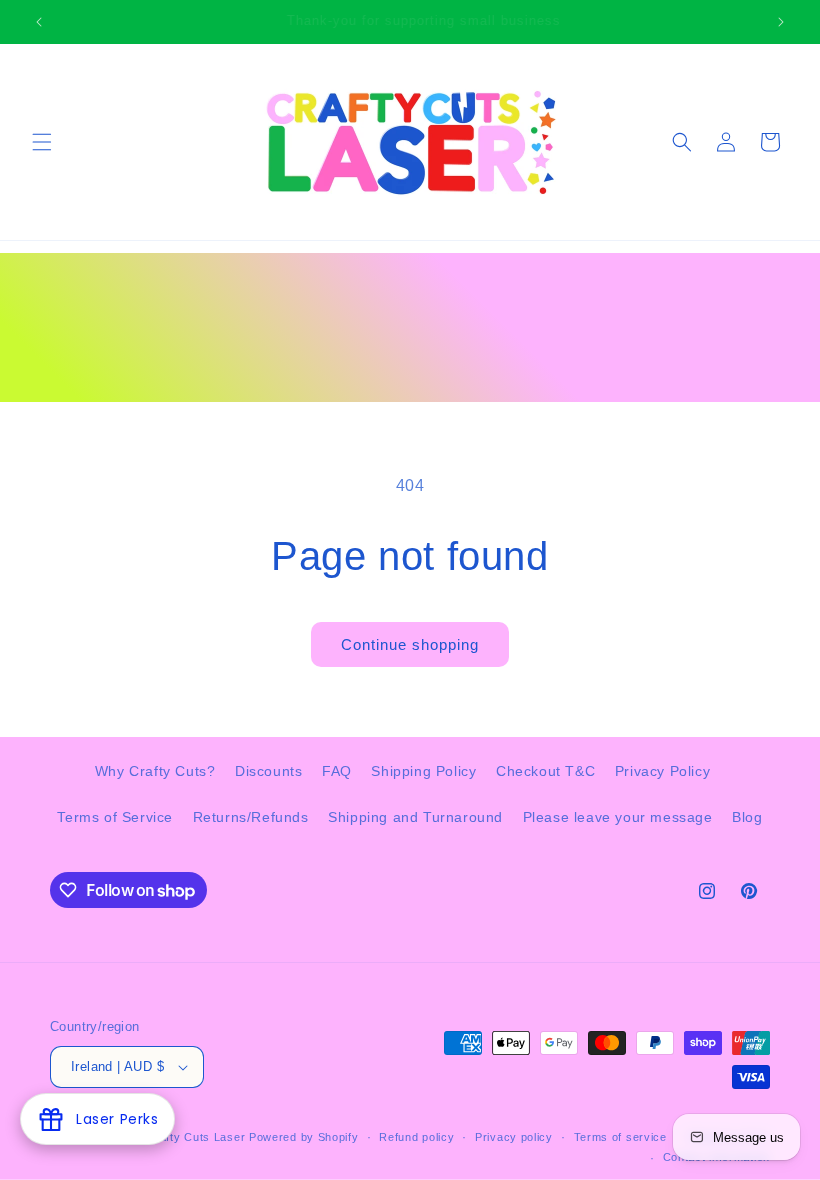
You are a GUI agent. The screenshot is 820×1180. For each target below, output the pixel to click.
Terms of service (620, 1137)
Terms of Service (115, 817)
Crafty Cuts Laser (197, 1137)
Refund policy (416, 1137)
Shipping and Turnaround (415, 817)
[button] (42, 142)
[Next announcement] (781, 22)
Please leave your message (618, 817)
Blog (747, 817)
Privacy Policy (662, 771)
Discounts (268, 771)
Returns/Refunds (251, 817)
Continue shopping (410, 644)
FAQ (337, 771)
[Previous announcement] (39, 22)
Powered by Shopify (304, 1137)
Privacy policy (514, 1137)
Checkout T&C (545, 771)
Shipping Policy (423, 771)
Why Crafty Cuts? (155, 771)
